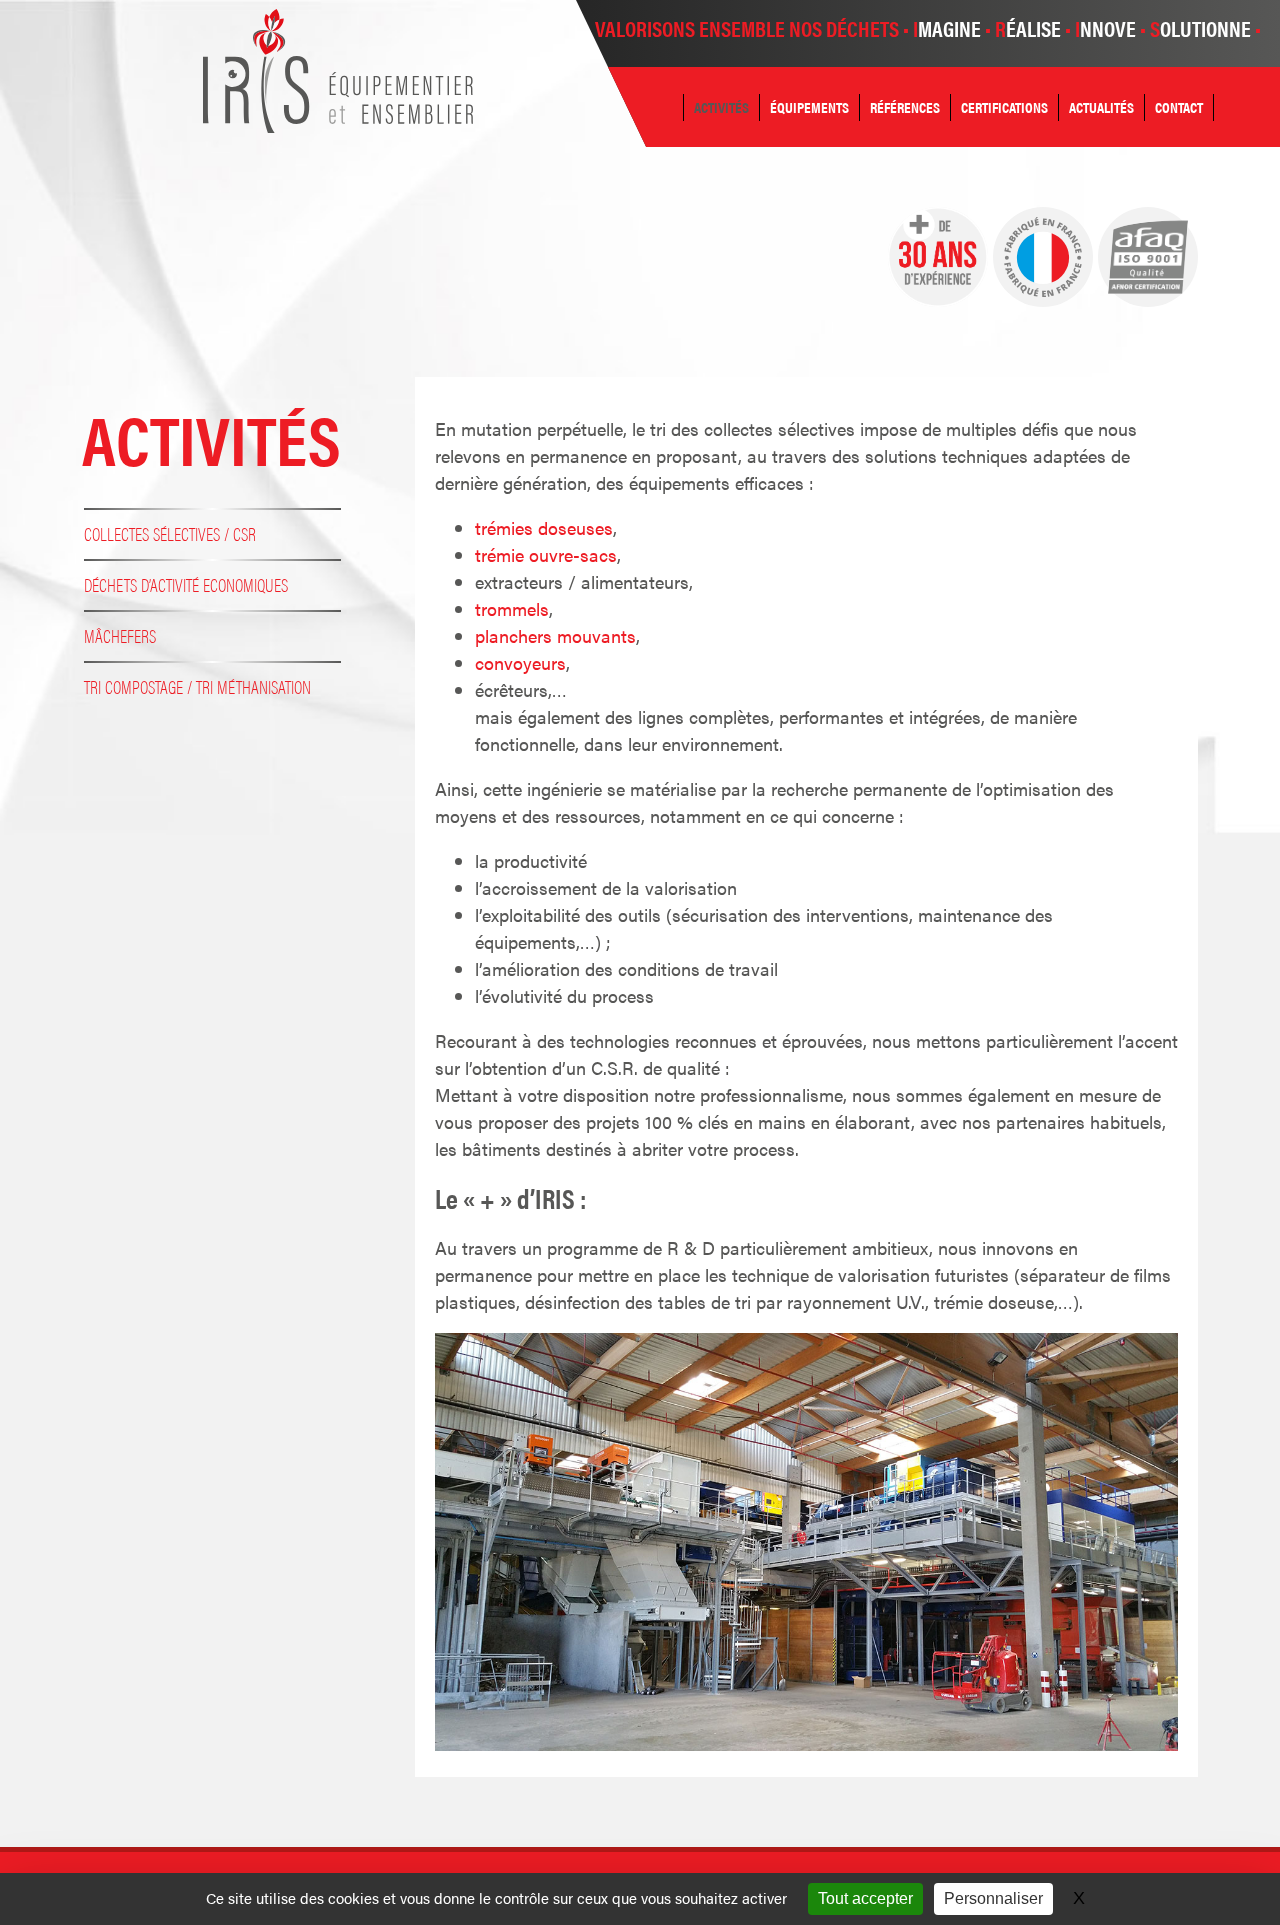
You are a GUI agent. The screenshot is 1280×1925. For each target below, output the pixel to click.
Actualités (1101, 107)
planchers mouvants (555, 635)
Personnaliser (993, 1898)
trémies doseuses (544, 527)
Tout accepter (865, 1898)
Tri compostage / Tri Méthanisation (197, 686)
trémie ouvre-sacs (546, 554)
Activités (721, 107)
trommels (512, 608)
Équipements (809, 107)
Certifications (1004, 107)
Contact (1179, 107)
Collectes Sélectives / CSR (170, 533)
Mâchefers (120, 635)
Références (905, 107)
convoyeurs (520, 662)
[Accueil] (338, 125)
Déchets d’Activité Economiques (186, 584)
